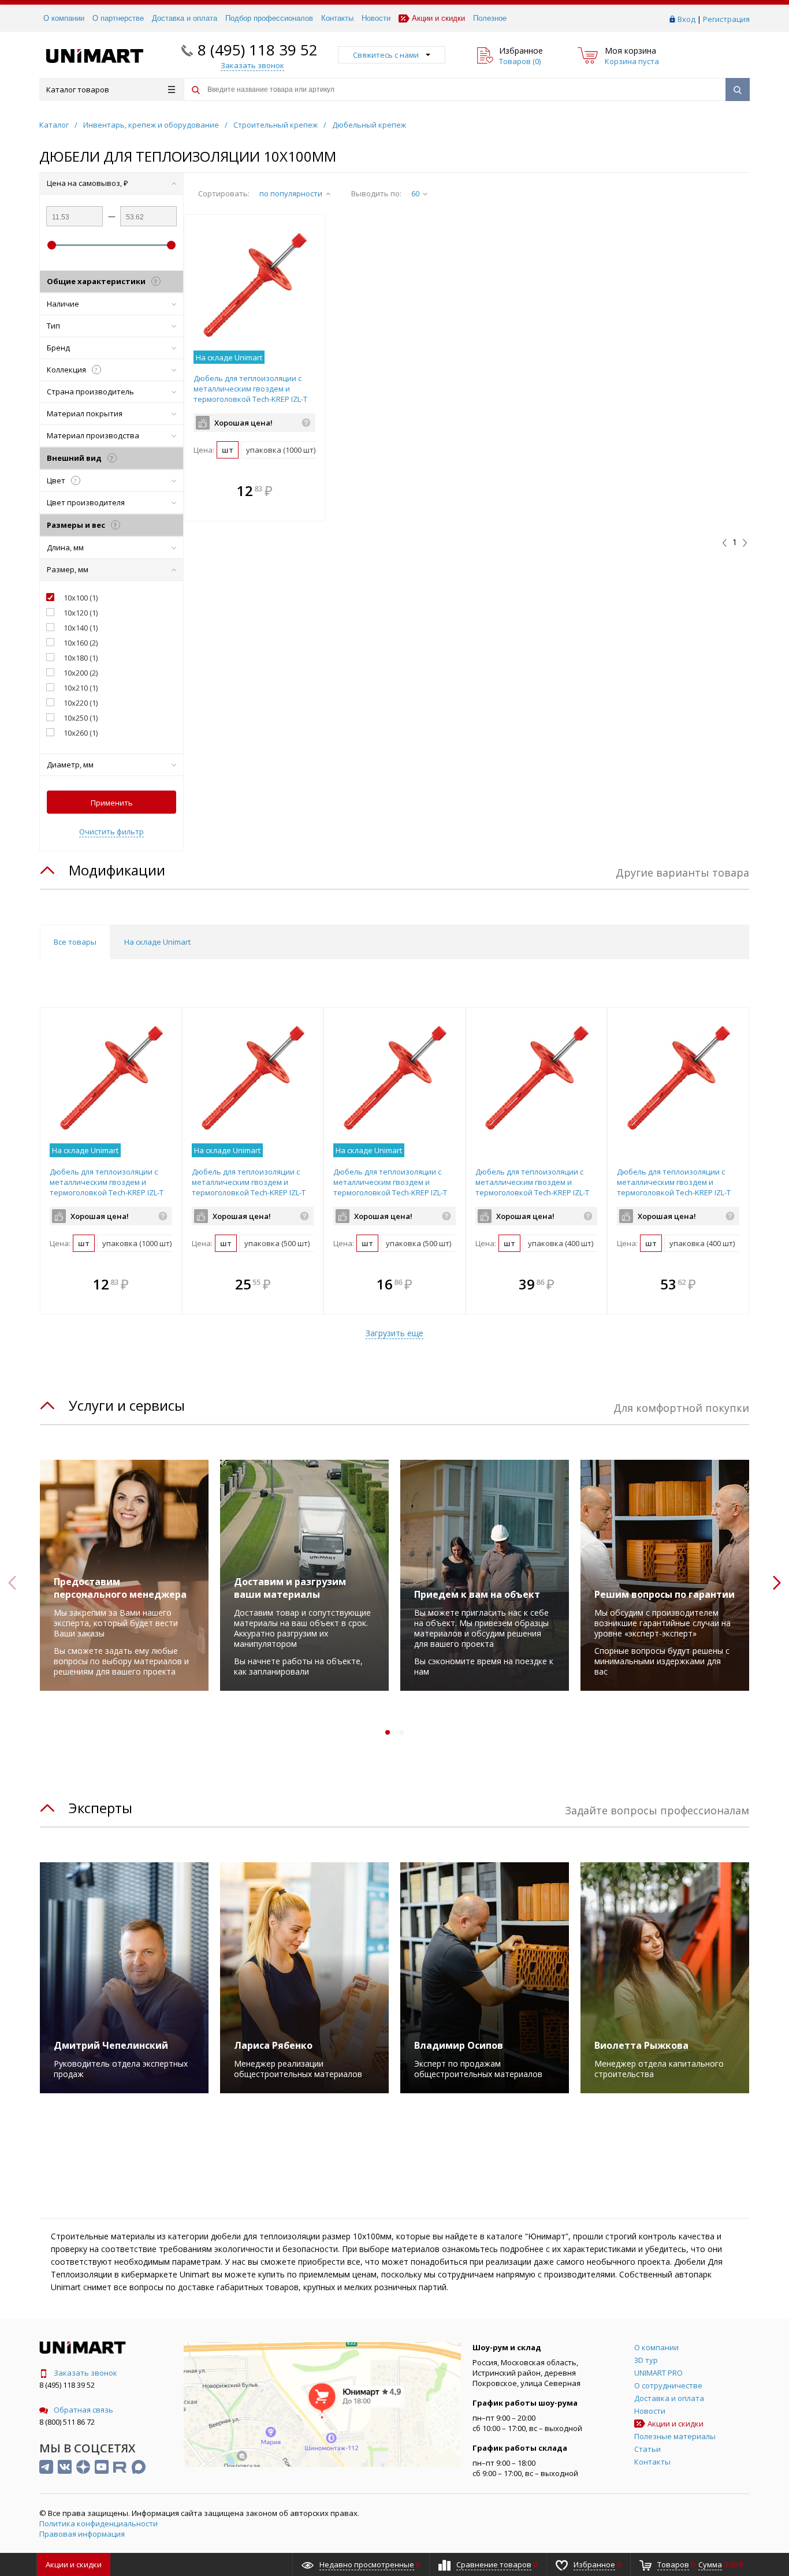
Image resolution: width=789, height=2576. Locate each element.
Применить (112, 803)
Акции (74, 2564)
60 (415, 193)
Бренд (58, 348)
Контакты (337, 18)
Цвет (62, 480)
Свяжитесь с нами (386, 55)
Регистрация (726, 19)
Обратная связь (83, 2410)
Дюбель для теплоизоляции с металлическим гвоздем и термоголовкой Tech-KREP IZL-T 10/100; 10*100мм (250, 394)
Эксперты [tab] (101, 1808)
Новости (376, 18)
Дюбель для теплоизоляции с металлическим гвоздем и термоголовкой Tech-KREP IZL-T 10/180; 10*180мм (249, 1187)
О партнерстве (118, 18)
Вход (686, 19)
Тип (53, 326)
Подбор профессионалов (269, 18)
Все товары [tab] (75, 942)
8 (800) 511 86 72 (67, 2422)
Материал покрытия (85, 413)
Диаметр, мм (70, 765)
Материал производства (93, 435)
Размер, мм (68, 569)
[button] (313, 492)
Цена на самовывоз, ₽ (88, 183)
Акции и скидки (438, 18)
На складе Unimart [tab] (157, 942)
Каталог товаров (78, 90)
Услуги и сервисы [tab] (127, 1405)
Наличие (63, 304)
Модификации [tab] (117, 870)
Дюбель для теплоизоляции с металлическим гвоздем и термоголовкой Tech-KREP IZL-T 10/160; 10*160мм (390, 1187)
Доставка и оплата (185, 18)
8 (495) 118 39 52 (258, 50)
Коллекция (72, 370)
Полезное (490, 18)
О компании (64, 18)
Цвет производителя (86, 502)
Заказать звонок (85, 2373)
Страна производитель (90, 392)
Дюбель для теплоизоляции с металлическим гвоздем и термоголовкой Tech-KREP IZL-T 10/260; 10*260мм (674, 1187)
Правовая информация (82, 2534)
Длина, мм (65, 547)
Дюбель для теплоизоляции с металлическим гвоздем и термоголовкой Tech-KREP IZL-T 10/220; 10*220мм (532, 1187)
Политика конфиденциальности (98, 2523)
